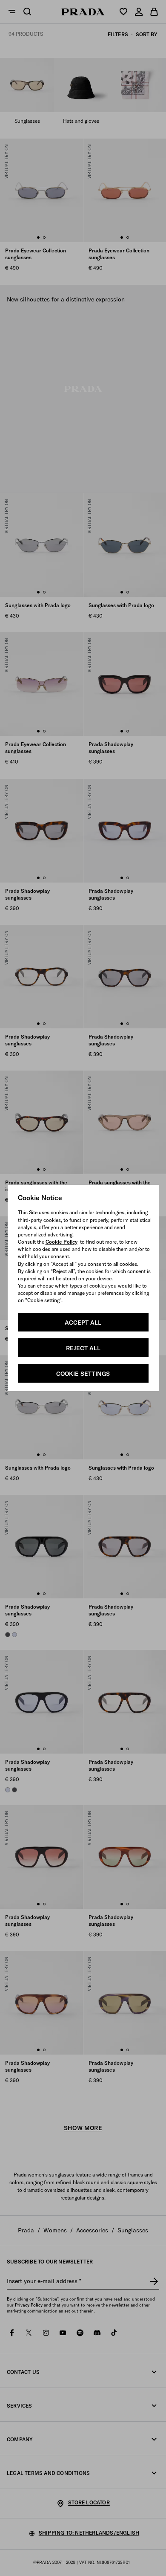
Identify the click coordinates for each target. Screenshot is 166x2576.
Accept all (83, 1323)
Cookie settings (83, 1374)
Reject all (83, 1348)
